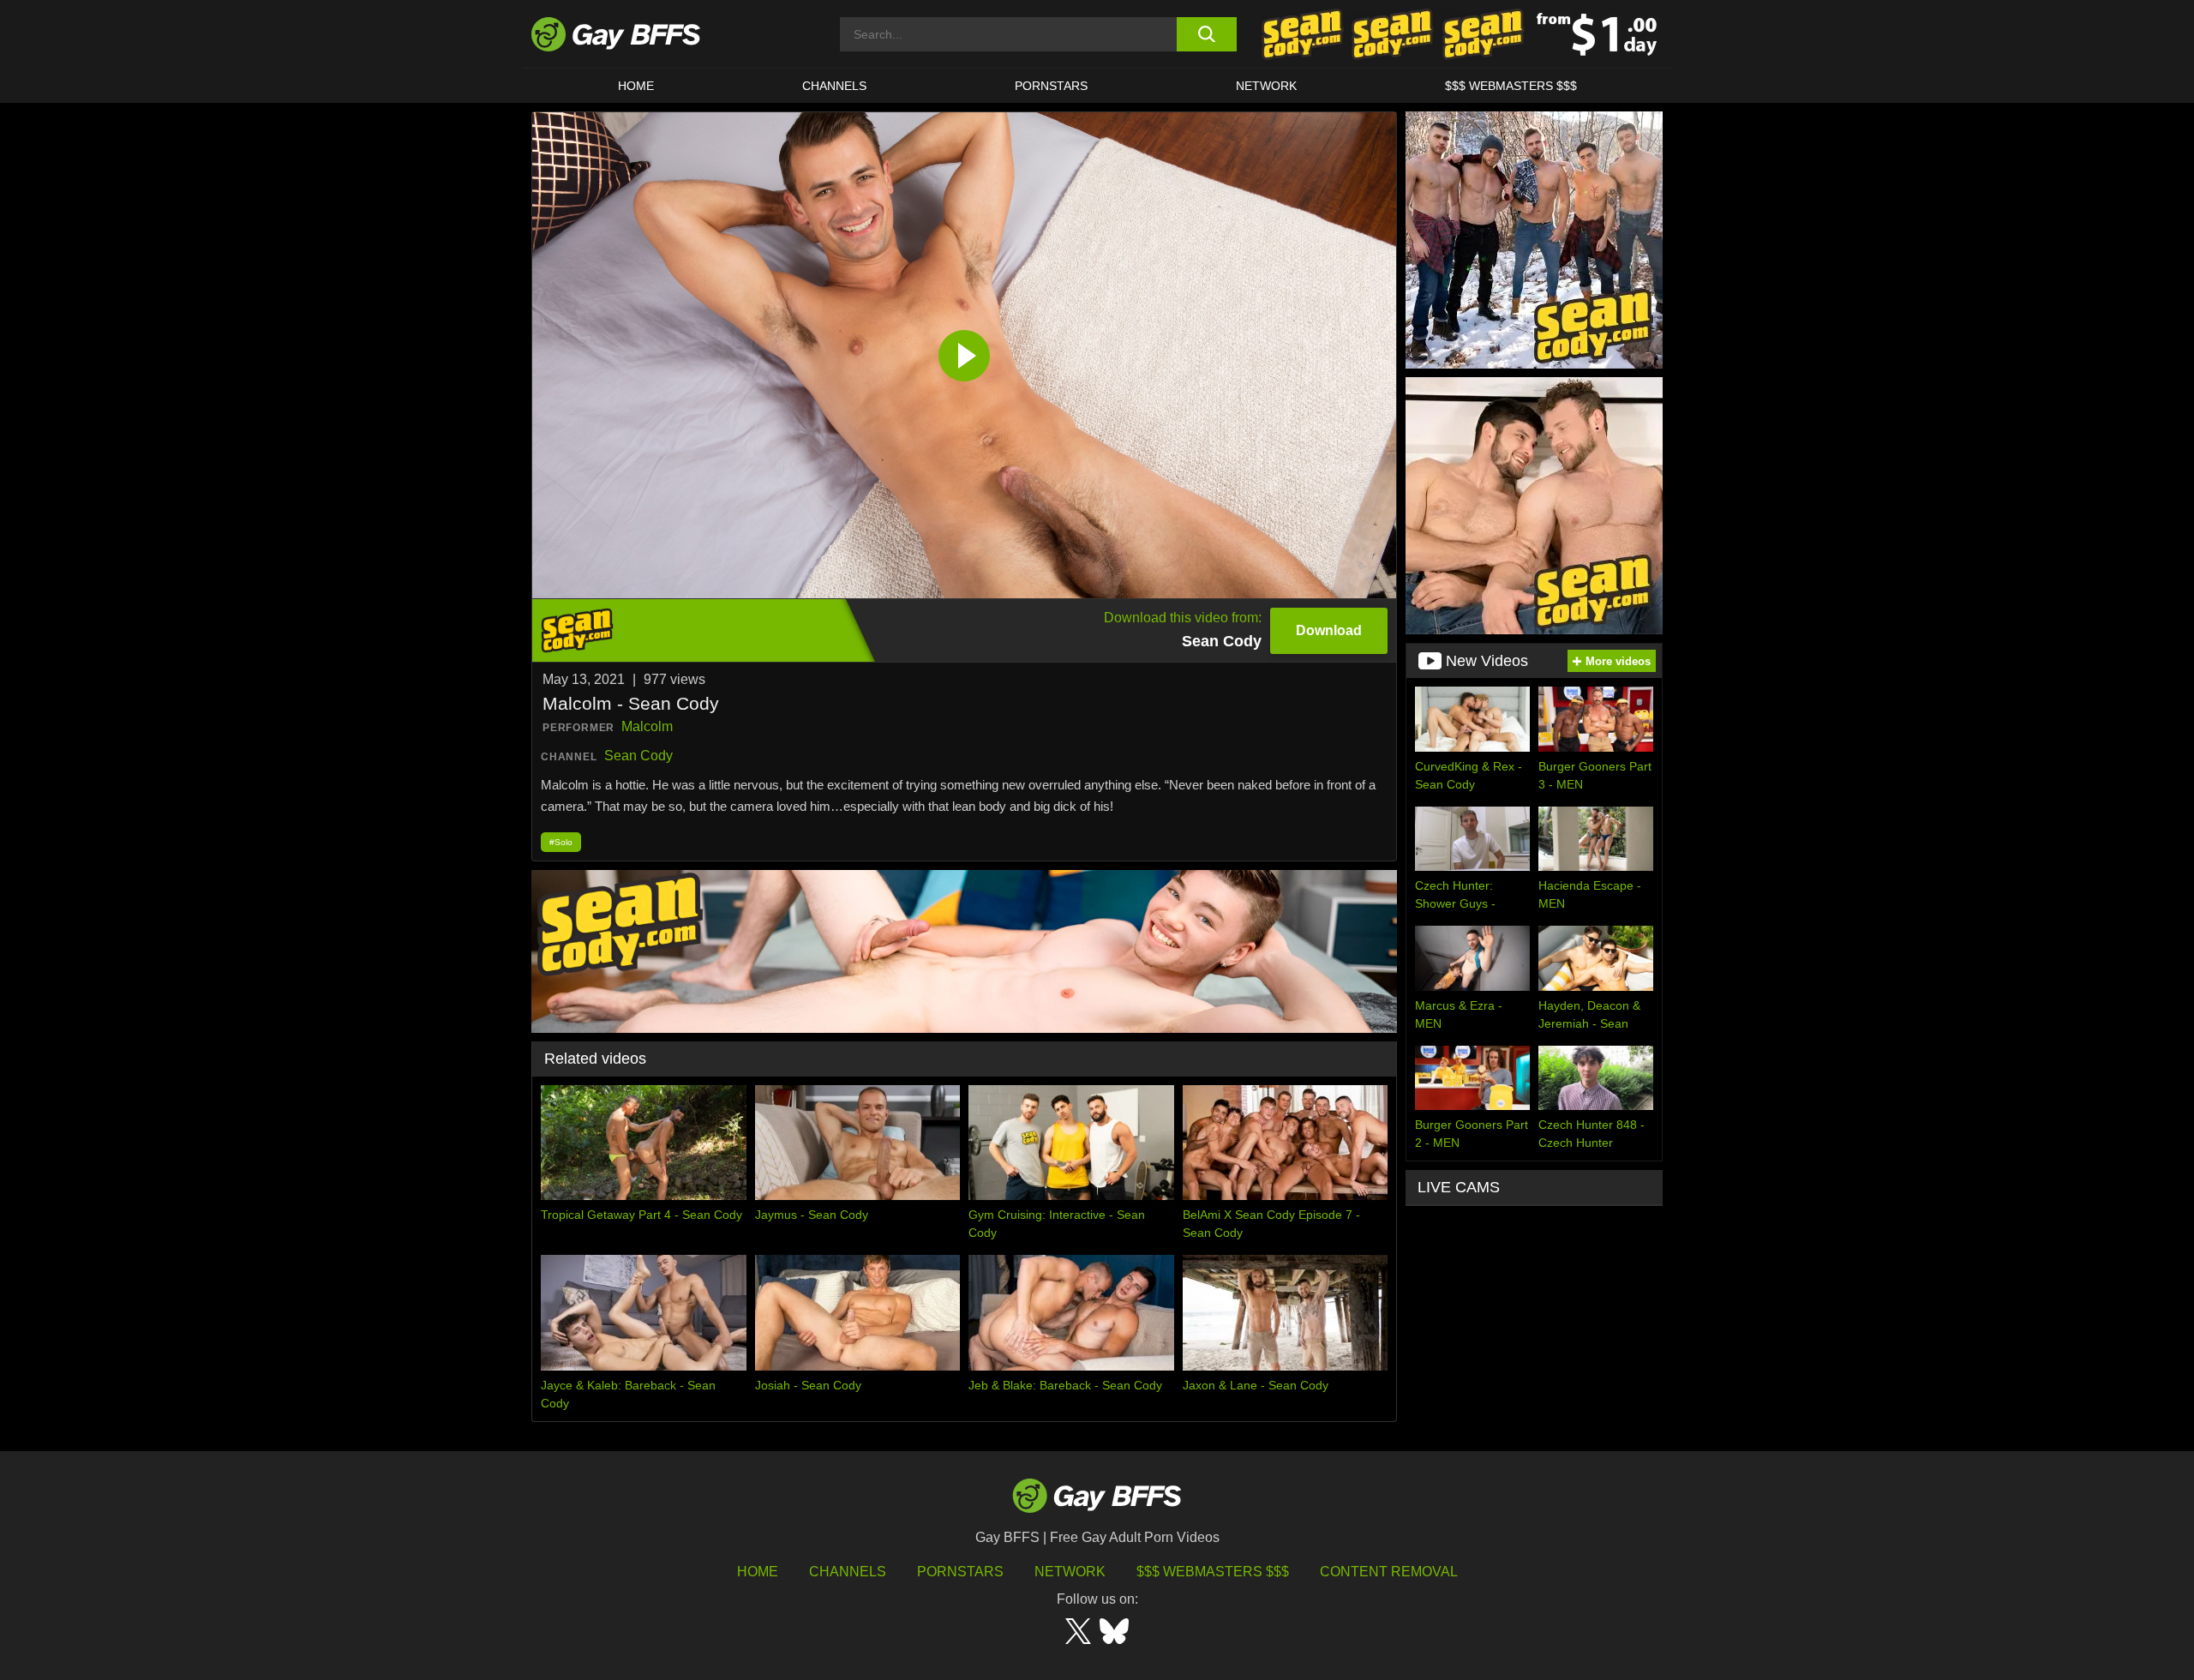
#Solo (561, 842)
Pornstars (960, 1572)
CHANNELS (834, 86)
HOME (636, 86)
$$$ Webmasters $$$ (1511, 86)
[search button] (1206, 34)
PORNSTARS (1051, 86)
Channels (848, 1572)
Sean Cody (638, 756)
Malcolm (647, 726)
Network (1266, 86)
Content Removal (1389, 1572)
